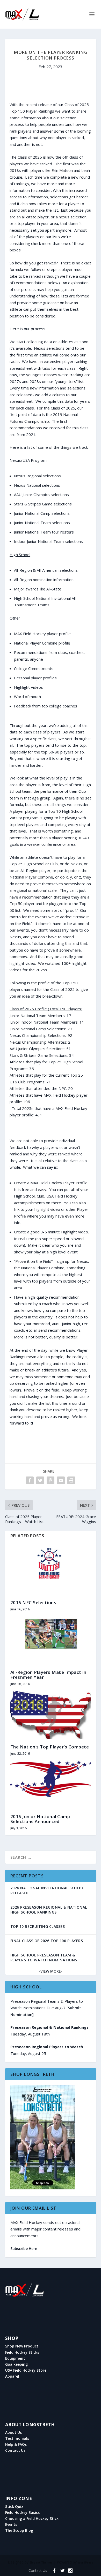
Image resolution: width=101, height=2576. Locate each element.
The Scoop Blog (19, 2531)
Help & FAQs (16, 2444)
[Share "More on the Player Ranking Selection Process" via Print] (71, 1480)
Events (11, 2525)
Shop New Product (22, 2346)
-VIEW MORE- (51, 1971)
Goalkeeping (16, 2364)
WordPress (85, 2562)
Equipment (15, 2358)
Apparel (12, 2376)
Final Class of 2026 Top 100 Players (47, 1941)
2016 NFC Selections (33, 1602)
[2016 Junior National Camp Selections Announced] (51, 1785)
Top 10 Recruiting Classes (38, 1926)
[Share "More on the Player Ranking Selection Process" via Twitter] (40, 1480)
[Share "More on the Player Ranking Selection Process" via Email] (61, 1480)
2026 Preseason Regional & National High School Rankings (49, 1910)
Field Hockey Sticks (22, 2352)
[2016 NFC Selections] (51, 1571)
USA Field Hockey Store (26, 2370)
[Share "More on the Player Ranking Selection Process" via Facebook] (30, 1480)
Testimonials (17, 2438)
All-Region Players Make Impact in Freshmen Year (48, 1675)
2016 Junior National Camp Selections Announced (40, 1819)
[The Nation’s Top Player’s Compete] (51, 1715)
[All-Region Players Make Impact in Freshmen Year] (51, 1640)
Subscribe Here (24, 2249)
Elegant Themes (41, 2562)
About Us (13, 2432)
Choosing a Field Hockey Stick (32, 2519)
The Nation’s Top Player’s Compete (50, 1747)
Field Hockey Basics (22, 2513)
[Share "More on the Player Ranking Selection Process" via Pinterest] (51, 1480)
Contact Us (15, 2450)
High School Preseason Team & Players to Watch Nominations (44, 1957)
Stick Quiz (14, 2507)
